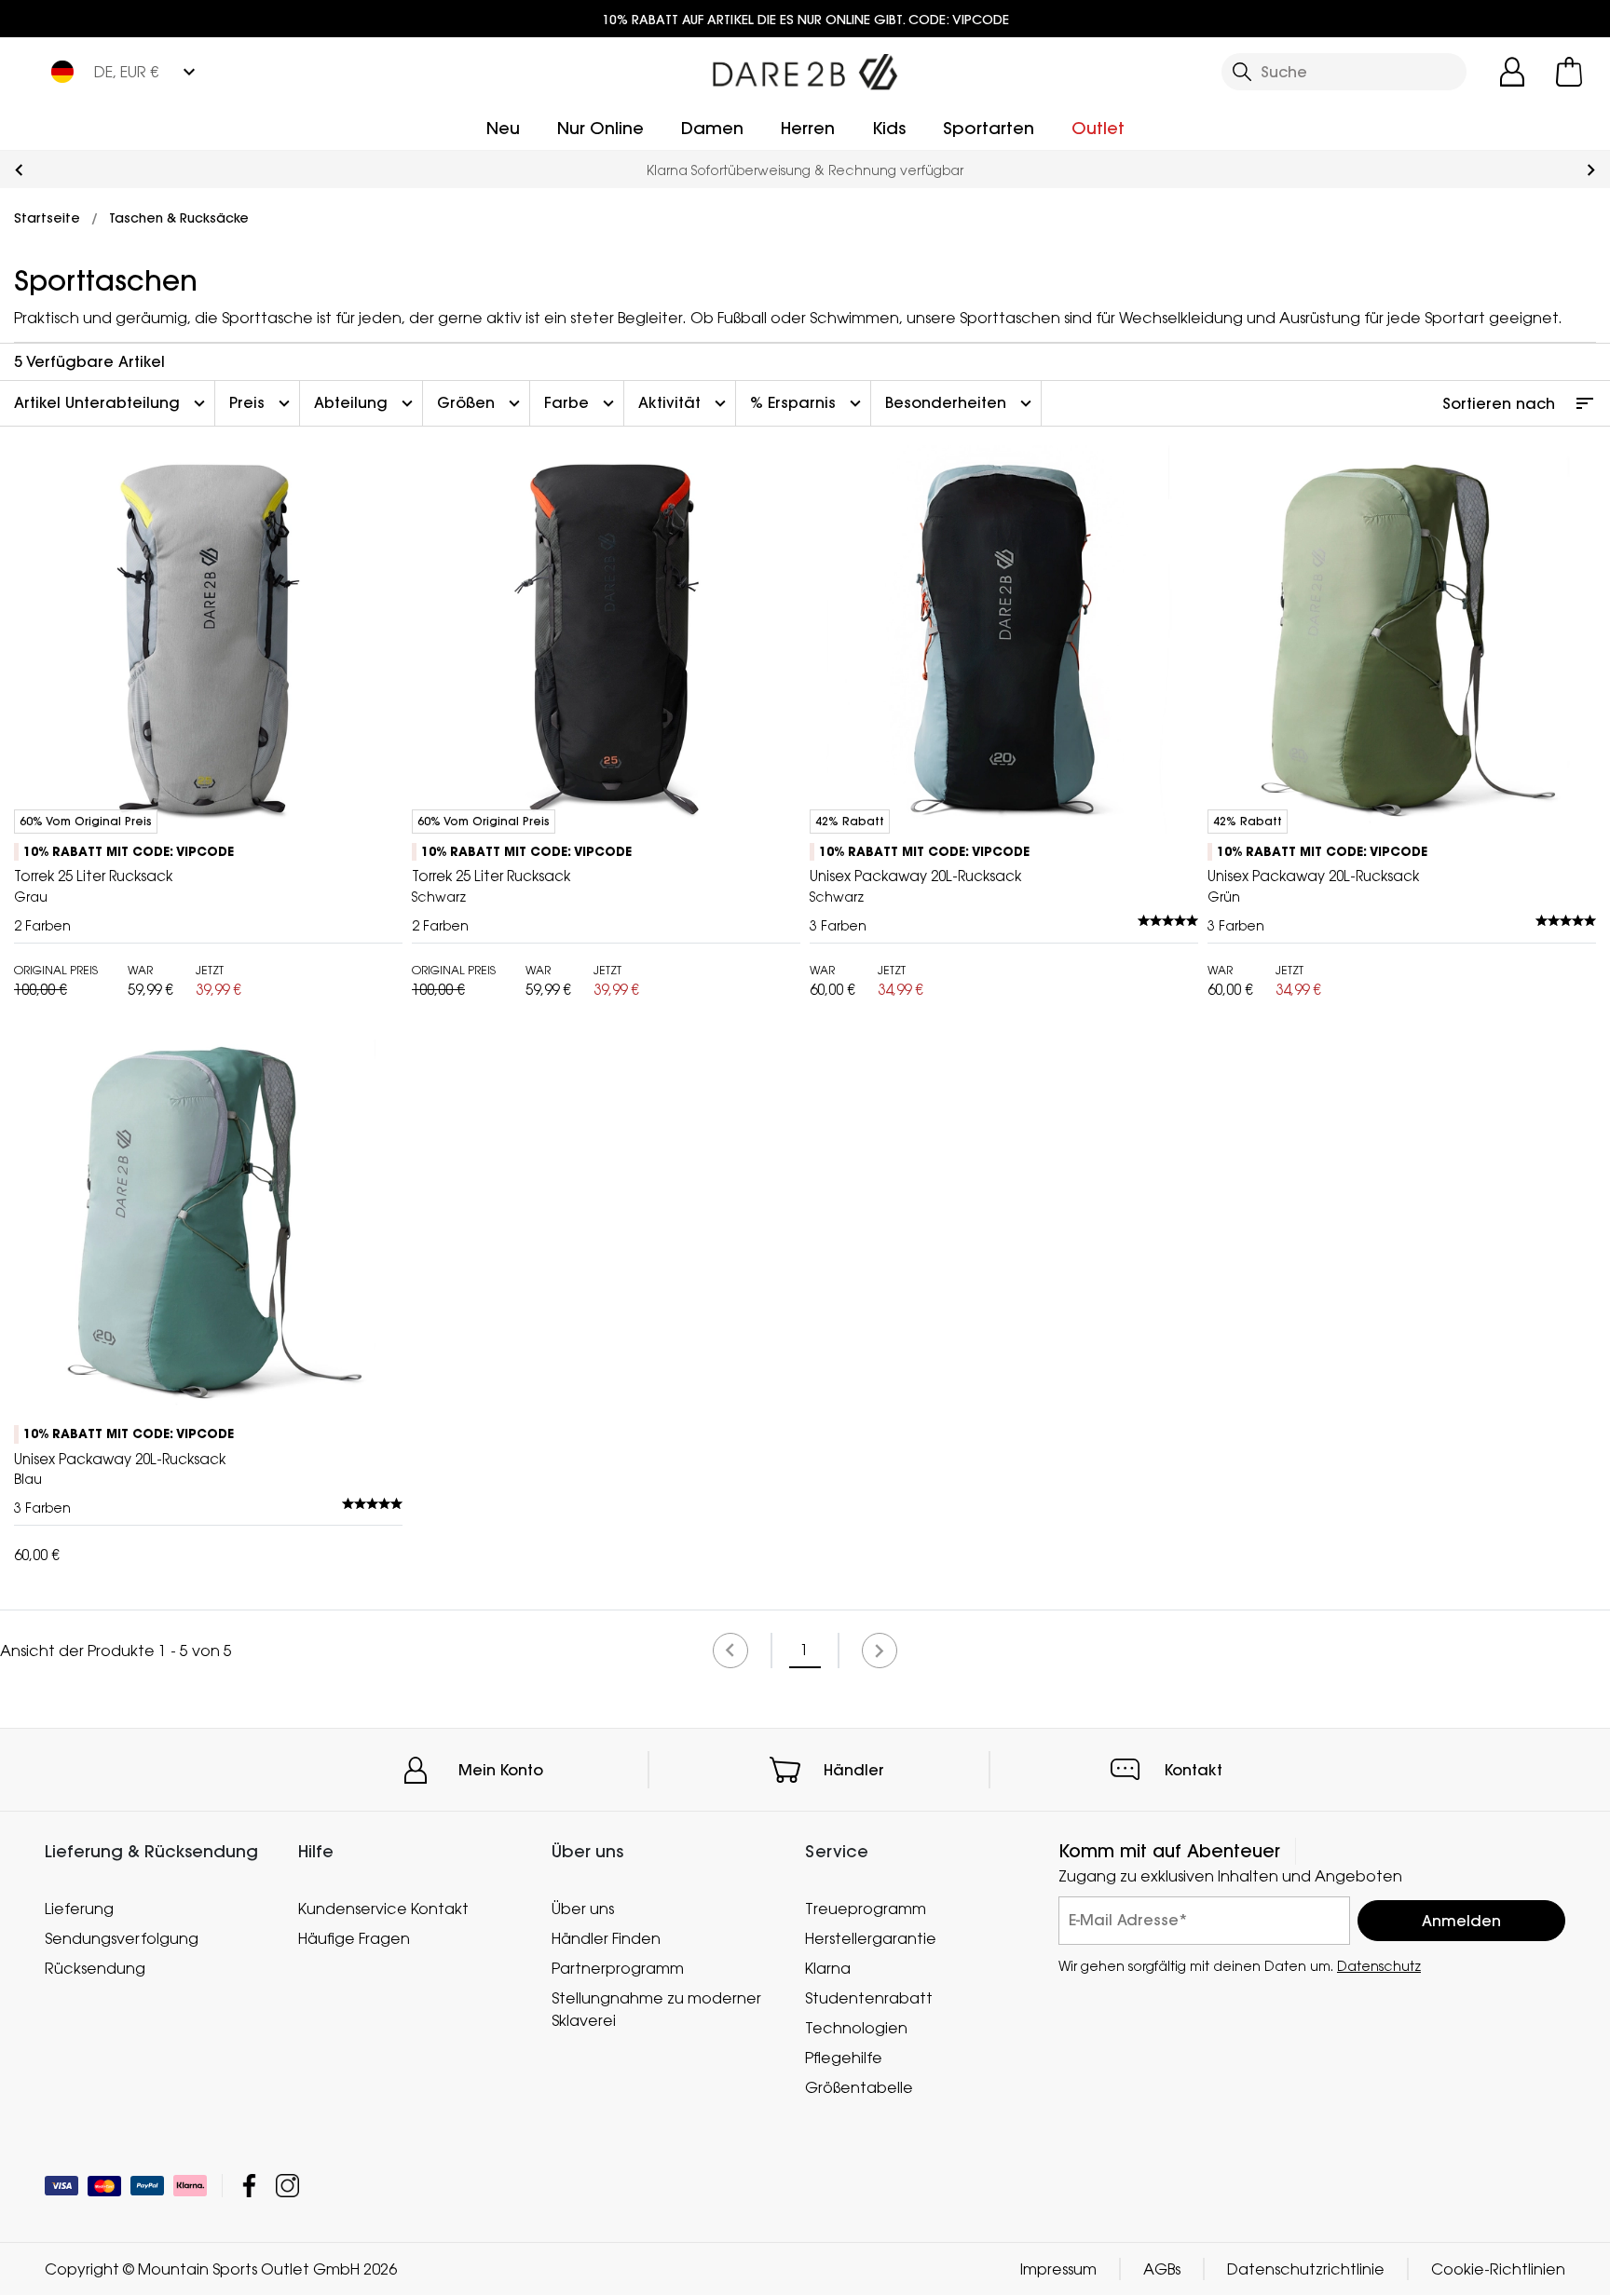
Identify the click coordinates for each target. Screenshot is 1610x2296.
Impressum (1058, 2270)
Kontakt (1194, 1770)
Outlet (1098, 128)
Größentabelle (859, 2087)
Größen (481, 403)
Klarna (828, 1968)
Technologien (856, 2028)
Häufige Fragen (354, 1938)
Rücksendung (95, 1968)
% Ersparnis (808, 403)
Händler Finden (606, 1938)
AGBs (1162, 2270)
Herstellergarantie (871, 1938)
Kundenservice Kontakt (383, 1909)
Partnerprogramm (618, 1968)
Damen (712, 128)
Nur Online (600, 128)
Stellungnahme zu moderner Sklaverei (656, 2009)
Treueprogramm (866, 1909)
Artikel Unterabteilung (112, 403)
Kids (889, 128)
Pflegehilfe (844, 2058)
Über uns (583, 1909)
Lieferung (79, 1909)
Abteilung (366, 403)
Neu (503, 128)
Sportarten (989, 128)
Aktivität (684, 403)
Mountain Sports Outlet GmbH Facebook (249, 2187)
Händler (854, 1770)
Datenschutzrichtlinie (1306, 2270)
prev (19, 170)
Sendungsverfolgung (122, 1938)
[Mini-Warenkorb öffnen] (1569, 72)
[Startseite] (805, 68)
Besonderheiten (961, 403)
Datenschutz (1379, 1966)
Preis (262, 403)
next (1591, 170)
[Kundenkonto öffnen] (1512, 72)
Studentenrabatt (869, 1998)
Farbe (581, 403)
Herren (808, 128)
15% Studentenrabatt (821, 170)
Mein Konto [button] (501, 1770)
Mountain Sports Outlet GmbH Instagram (287, 2187)
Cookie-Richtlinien (1498, 2270)
